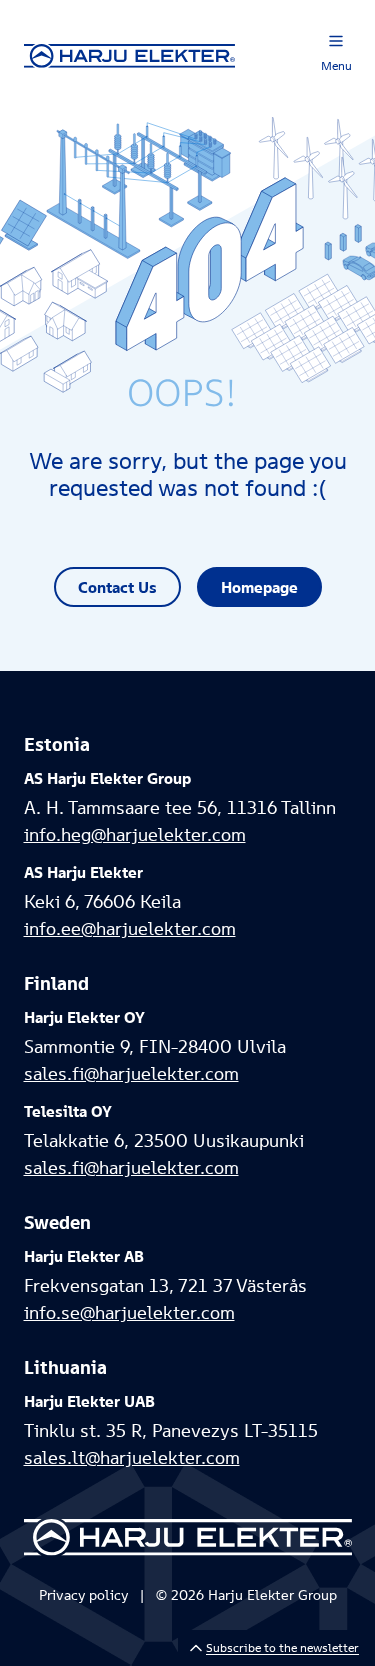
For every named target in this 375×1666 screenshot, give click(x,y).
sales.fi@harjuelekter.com (131, 1073)
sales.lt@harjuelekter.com (132, 1457)
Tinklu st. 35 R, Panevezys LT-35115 (171, 1430)
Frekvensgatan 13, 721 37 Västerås (165, 1285)
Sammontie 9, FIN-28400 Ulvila (155, 1046)
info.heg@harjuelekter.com (135, 834)
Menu (336, 65)
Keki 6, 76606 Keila (102, 901)
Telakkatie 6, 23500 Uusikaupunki (164, 1140)
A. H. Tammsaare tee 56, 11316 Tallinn (180, 807)
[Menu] (336, 41)
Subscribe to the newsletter (282, 1647)
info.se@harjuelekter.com (129, 1312)
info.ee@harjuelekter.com (130, 928)
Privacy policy (83, 1595)
